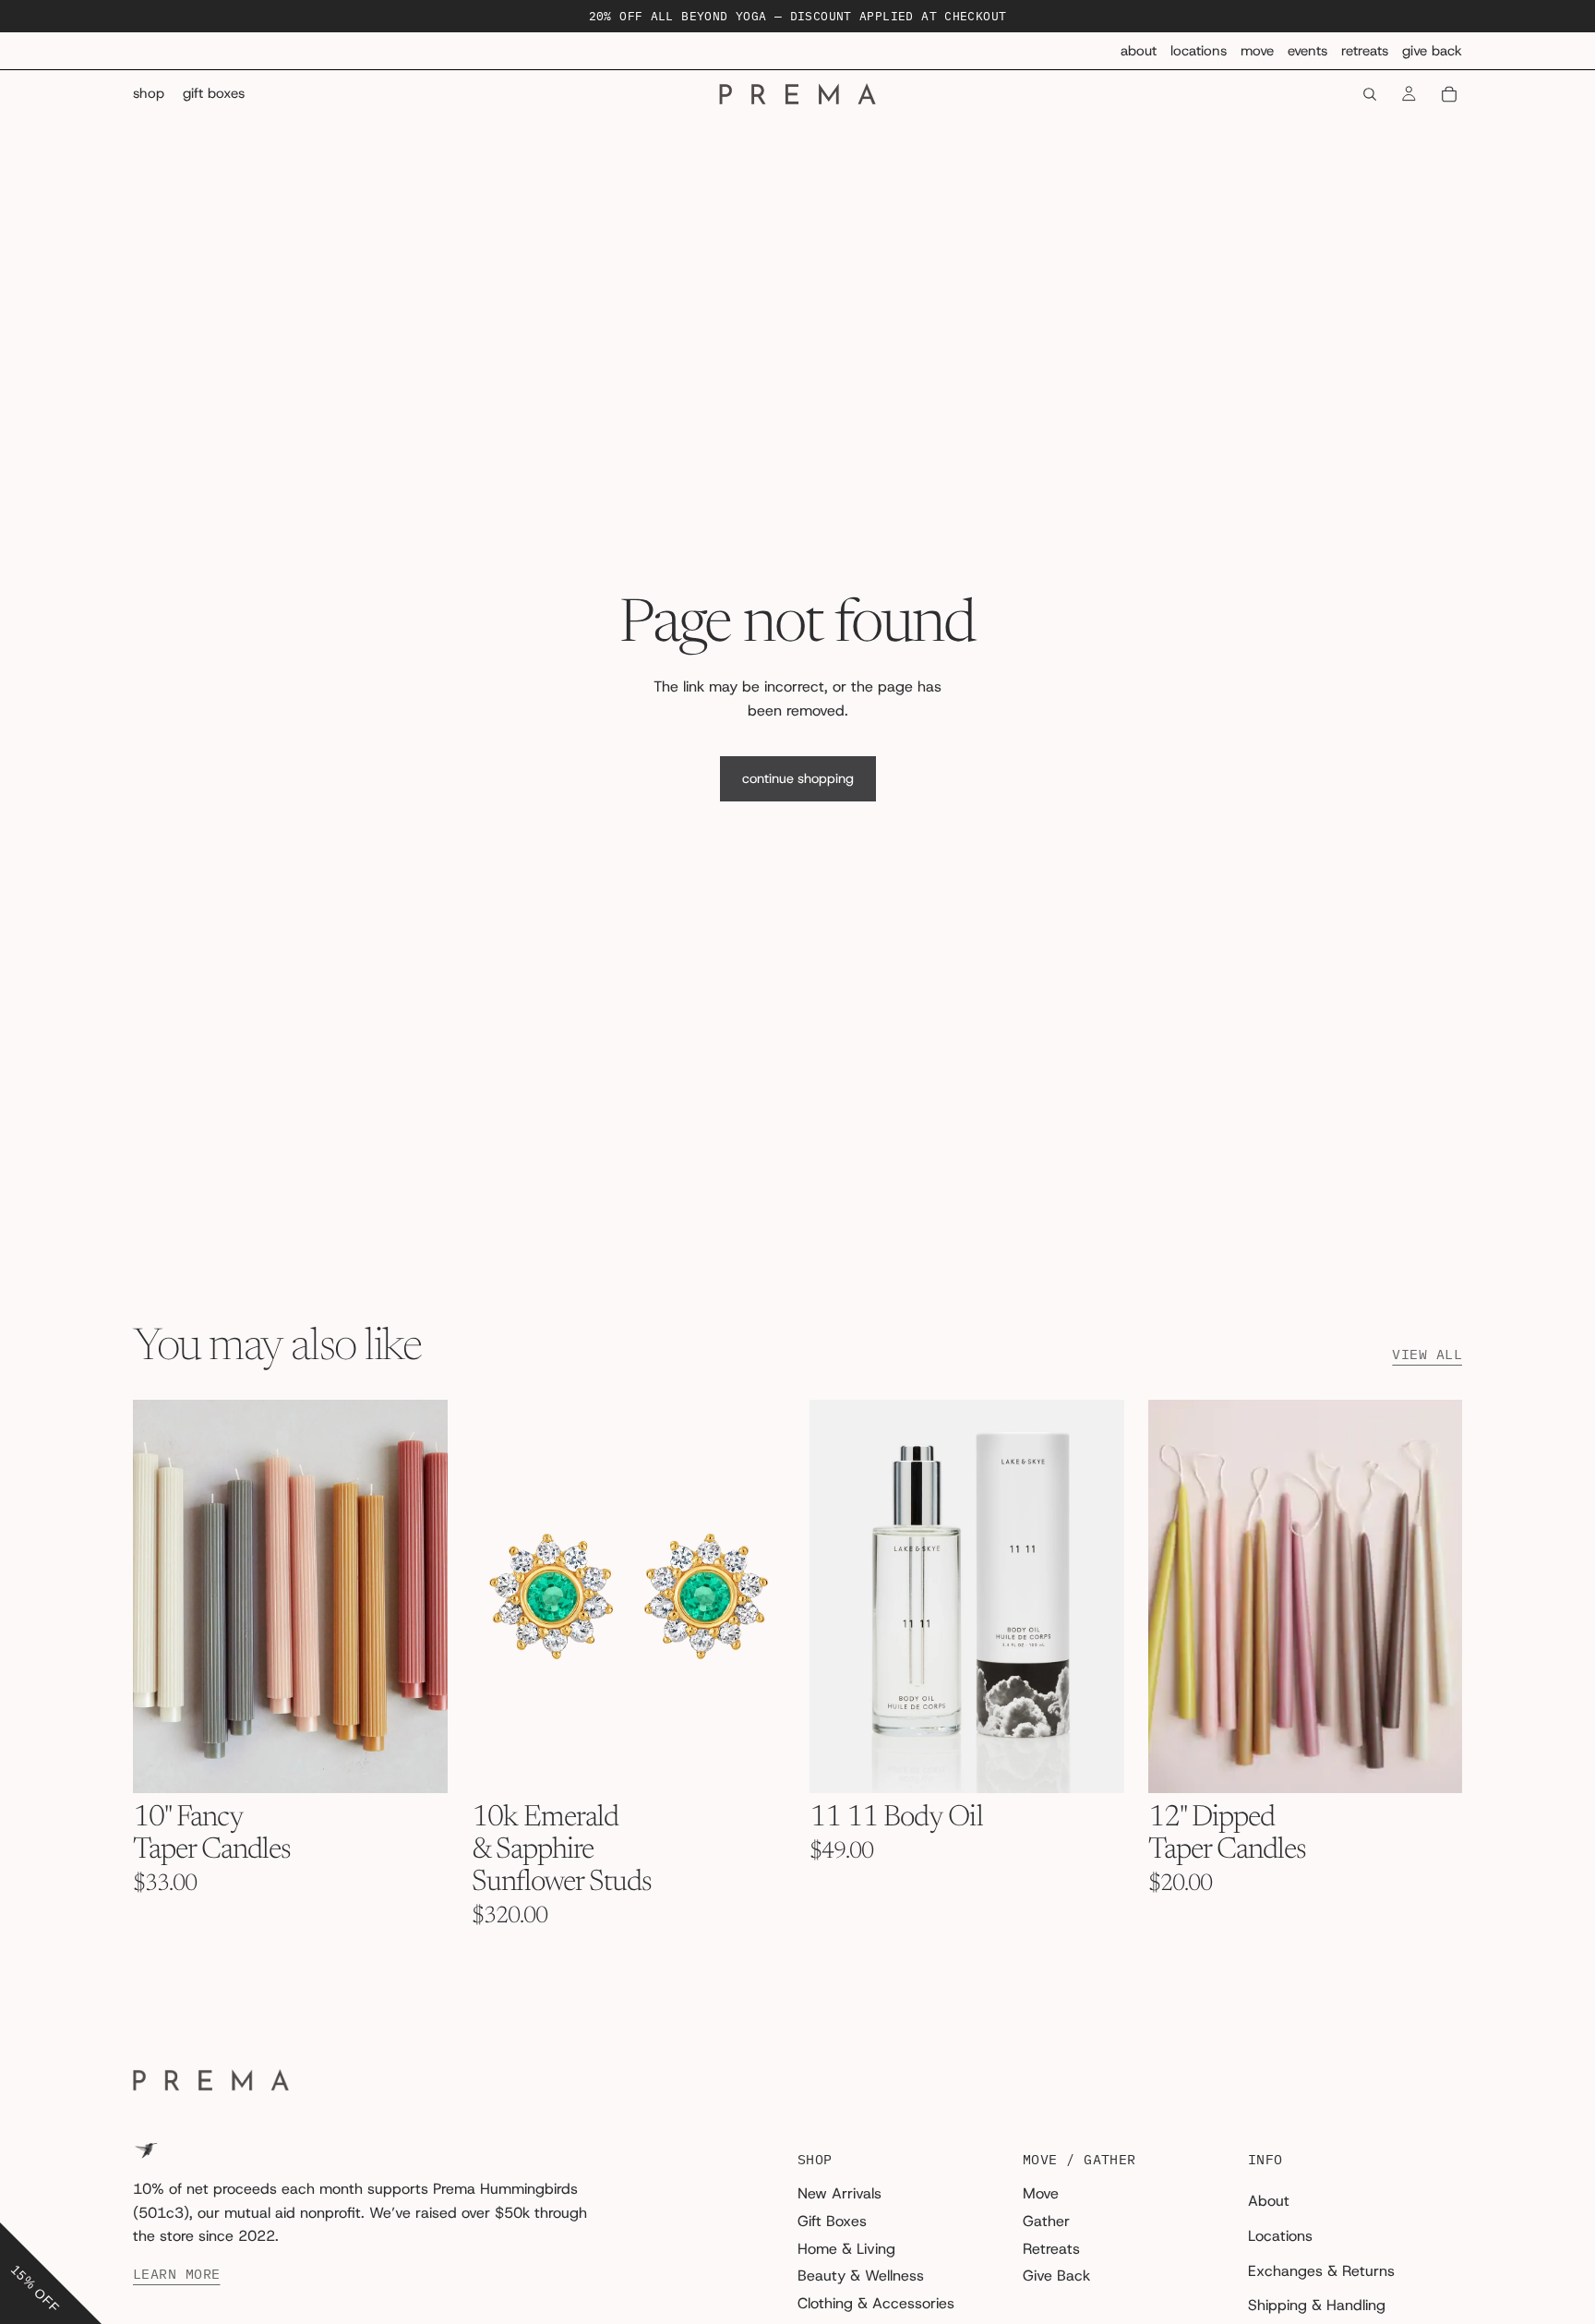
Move (1257, 51)
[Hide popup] (17, 2209)
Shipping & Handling (1317, 2305)
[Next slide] (420, 1596)
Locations (1199, 51)
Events (1307, 51)
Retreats (1365, 51)
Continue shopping (798, 778)
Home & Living (846, 2248)
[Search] (1370, 94)
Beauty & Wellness (861, 2276)
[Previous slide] (161, 1596)
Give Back (1432, 51)
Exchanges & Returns (1321, 2270)
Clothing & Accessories (876, 2302)
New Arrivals (839, 2193)
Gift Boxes (832, 2221)
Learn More (177, 2274)
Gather (1046, 2221)
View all (1427, 1355)
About (1139, 51)
